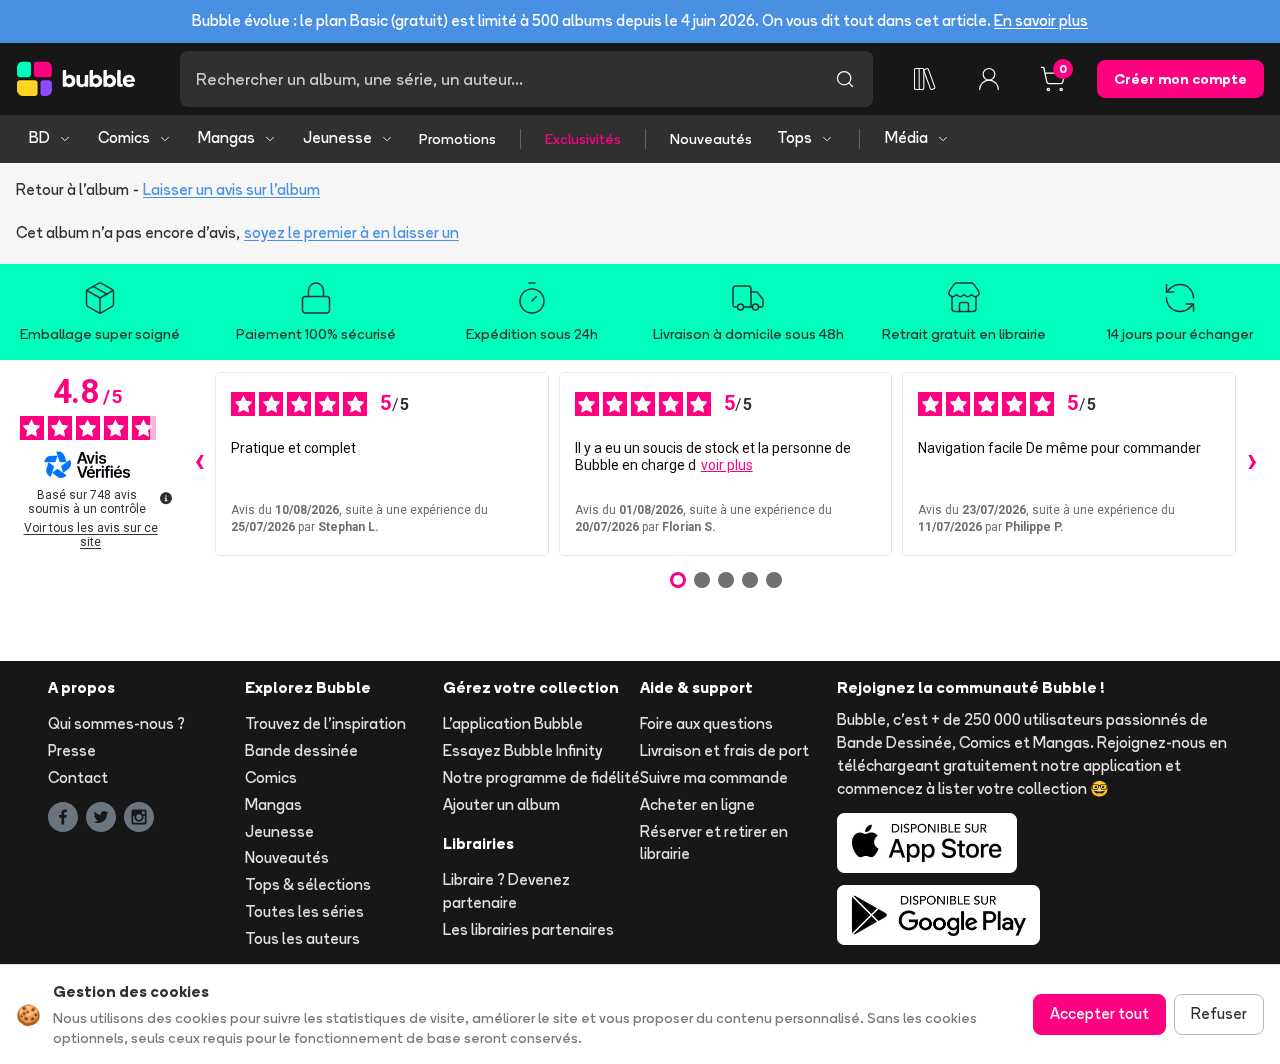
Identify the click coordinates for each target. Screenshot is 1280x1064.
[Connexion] (989, 79)
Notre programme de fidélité (541, 777)
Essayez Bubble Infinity (522, 750)
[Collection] (925, 79)
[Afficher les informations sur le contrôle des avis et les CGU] (166, 498)
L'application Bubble (513, 723)
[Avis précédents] (199, 464)
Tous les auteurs (302, 938)
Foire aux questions (706, 723)
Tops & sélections (308, 884)
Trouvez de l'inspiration (325, 723)
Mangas (226, 137)
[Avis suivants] (1252, 464)
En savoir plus (1041, 20)
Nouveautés (711, 139)
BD (39, 137)
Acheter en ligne (697, 804)
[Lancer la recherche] (845, 79)
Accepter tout (1099, 1013)
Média (906, 137)
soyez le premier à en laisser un (351, 232)
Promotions (457, 139)
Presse (72, 750)
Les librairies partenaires (528, 929)
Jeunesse (337, 137)
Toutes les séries (304, 911)
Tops (794, 137)
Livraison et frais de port (724, 750)
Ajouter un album (501, 804)
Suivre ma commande (714, 777)
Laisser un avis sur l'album (231, 189)
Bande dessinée (301, 750)
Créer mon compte (1180, 79)
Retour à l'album (72, 189)
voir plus (727, 465)
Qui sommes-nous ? (116, 723)
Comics (124, 137)
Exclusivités (583, 139)
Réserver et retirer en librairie (714, 843)
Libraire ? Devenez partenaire (506, 891)
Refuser (1219, 1013)
